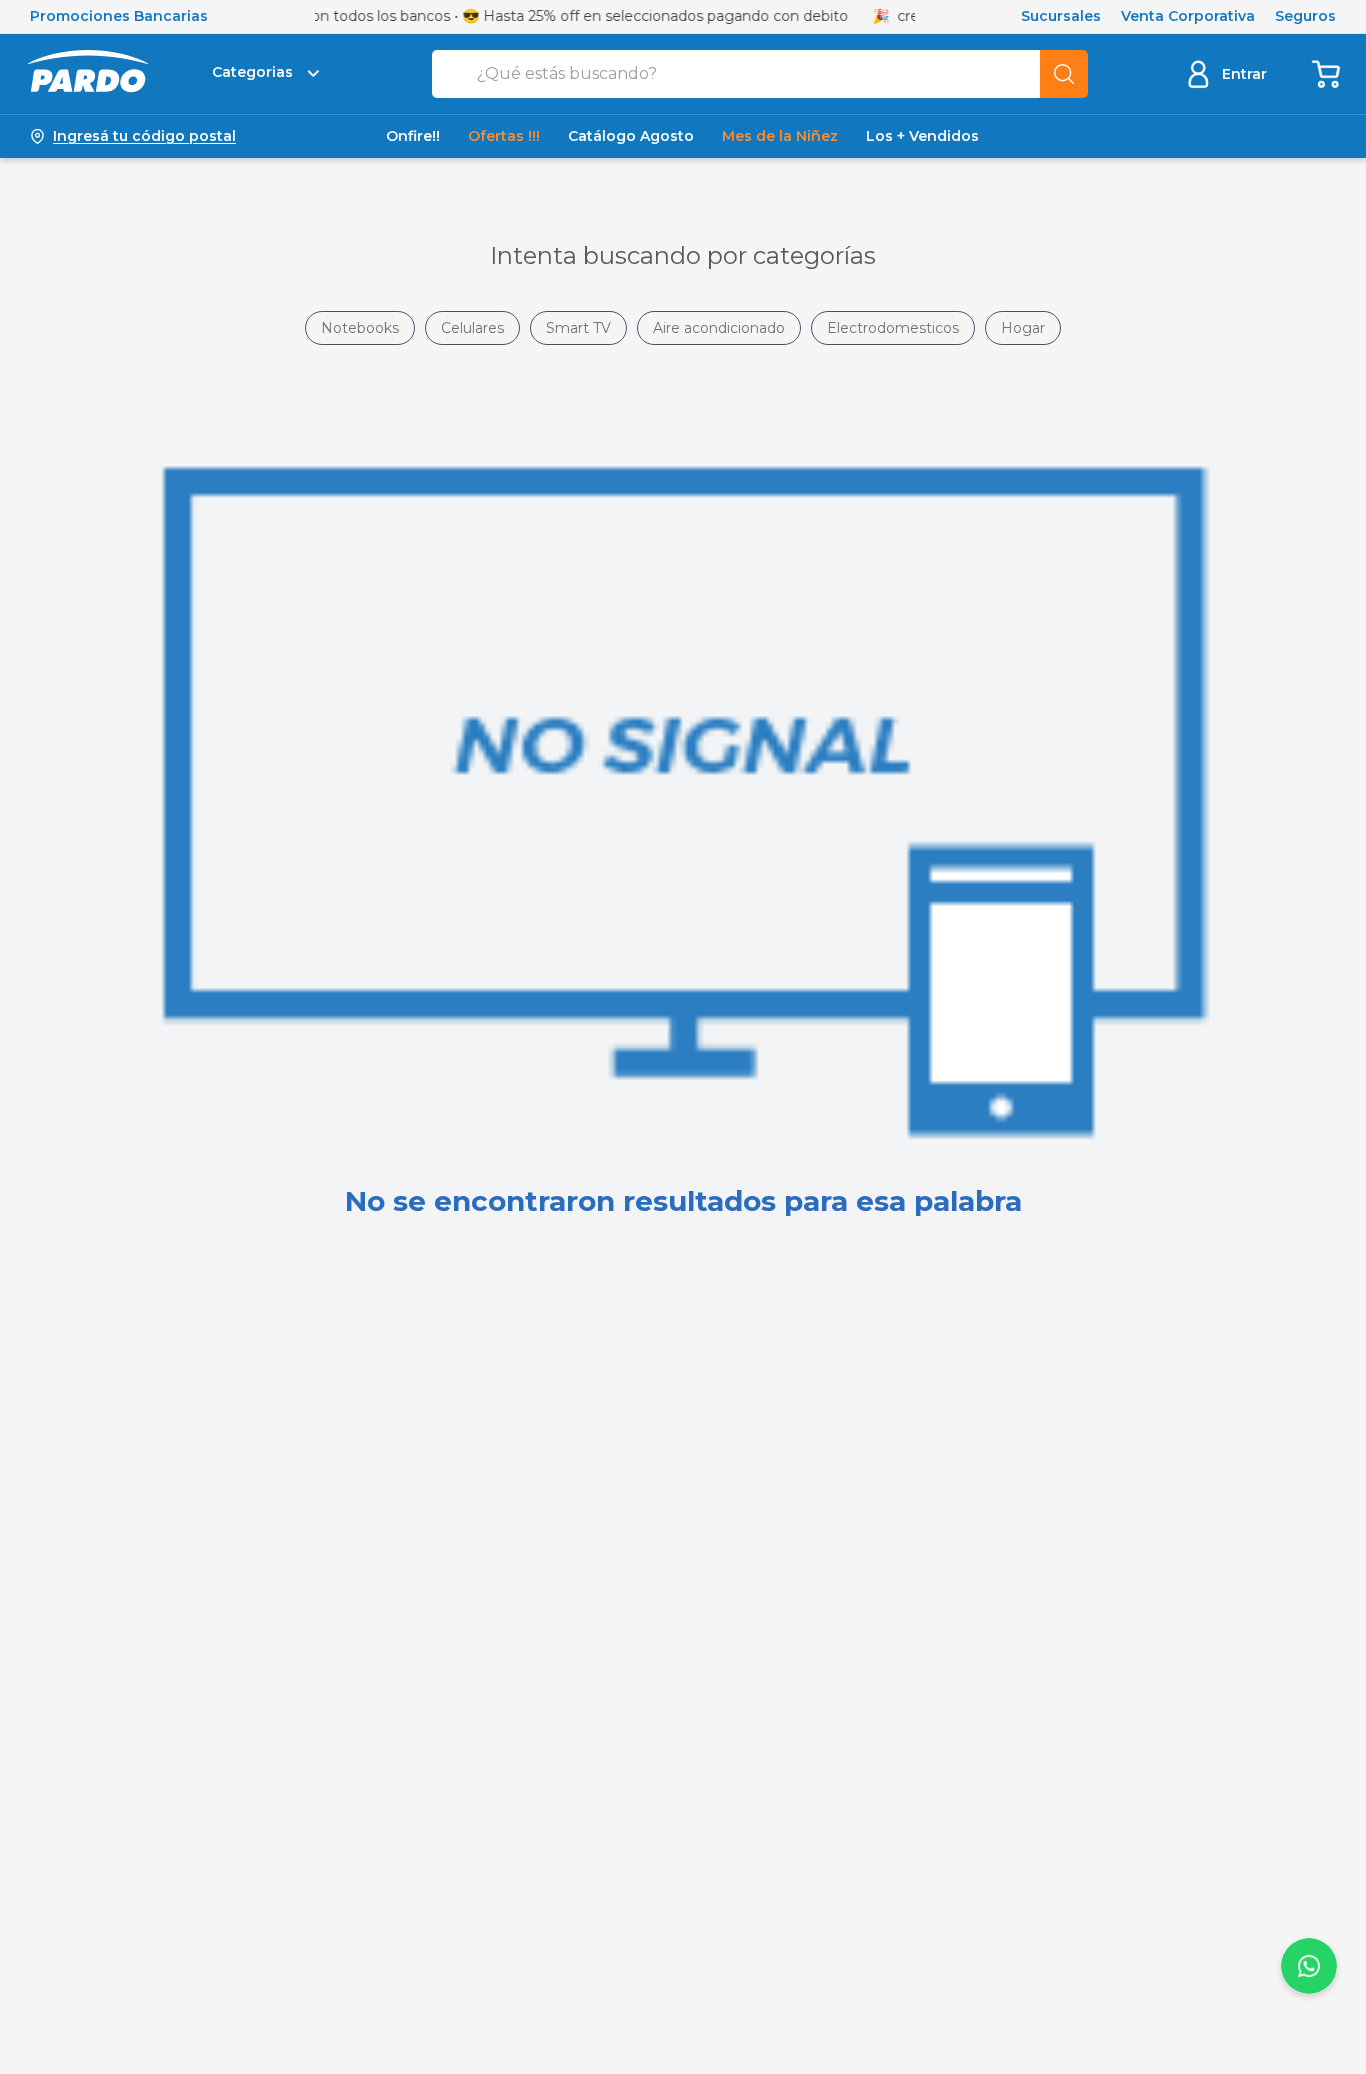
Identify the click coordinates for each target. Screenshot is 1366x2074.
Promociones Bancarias (119, 16)
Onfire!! (413, 136)
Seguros (1305, 16)
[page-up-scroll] (1309, 1966)
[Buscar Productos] (1064, 74)
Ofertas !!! (504, 136)
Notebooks (360, 328)
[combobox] (760, 74)
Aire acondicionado (719, 328)
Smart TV (578, 328)
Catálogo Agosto (631, 136)
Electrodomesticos (893, 328)
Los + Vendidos (922, 136)
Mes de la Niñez (780, 136)
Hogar (1023, 328)
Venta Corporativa (1188, 16)
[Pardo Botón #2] (1327, 73)
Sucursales (1061, 16)
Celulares (472, 328)
